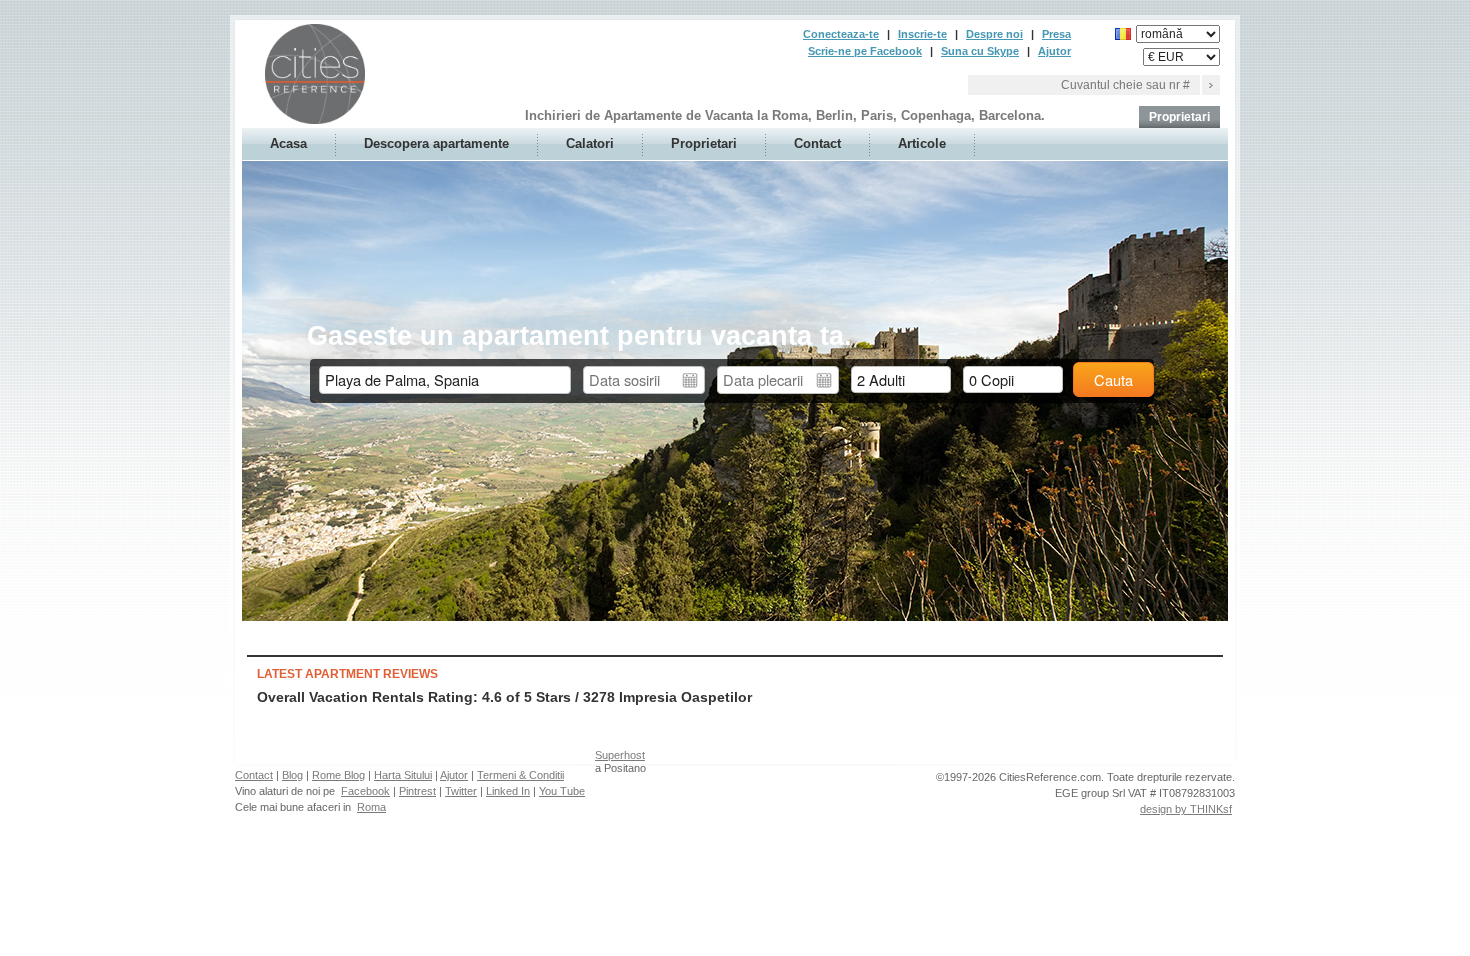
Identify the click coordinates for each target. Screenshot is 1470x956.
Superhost (620, 755)
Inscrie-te (922, 34)
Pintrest (417, 791)
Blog (292, 775)
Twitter (461, 791)
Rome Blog (338, 775)
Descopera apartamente (436, 143)
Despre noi (994, 34)
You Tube (562, 791)
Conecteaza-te (841, 34)
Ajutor (1054, 51)
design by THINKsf (1186, 809)
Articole (922, 143)
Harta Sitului (403, 775)
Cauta (1113, 379)
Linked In (508, 791)
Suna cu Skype (980, 51)
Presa (1056, 34)
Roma (371, 807)
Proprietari (1179, 117)
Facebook (365, 791)
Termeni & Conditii (520, 775)
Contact (817, 143)
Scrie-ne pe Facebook (865, 51)
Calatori (590, 143)
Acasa (288, 143)
